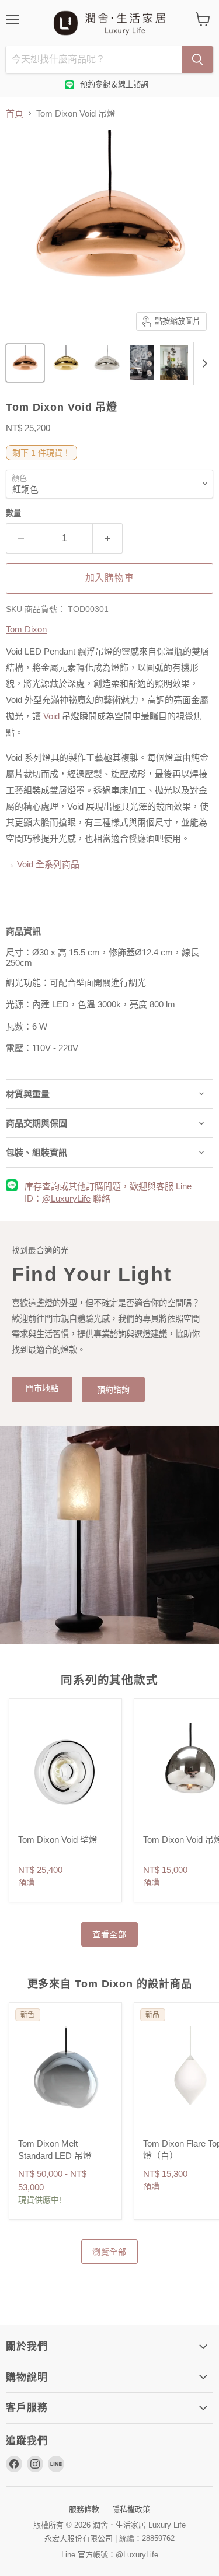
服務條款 (84, 2509)
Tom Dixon (26, 629)
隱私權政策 (131, 2509)
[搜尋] (197, 60)
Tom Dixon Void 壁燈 (58, 1840)
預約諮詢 (113, 1389)
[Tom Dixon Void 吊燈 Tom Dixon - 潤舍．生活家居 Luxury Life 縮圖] (174, 363)
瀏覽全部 (109, 2252)
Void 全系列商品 (43, 864)
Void (51, 716)
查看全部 (109, 1934)
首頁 (15, 113)
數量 (13, 513)
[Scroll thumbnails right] (203, 363)
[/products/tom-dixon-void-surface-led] (65, 1772)
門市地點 (42, 1388)
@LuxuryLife (66, 1198)
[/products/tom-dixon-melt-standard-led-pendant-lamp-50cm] (65, 2076)
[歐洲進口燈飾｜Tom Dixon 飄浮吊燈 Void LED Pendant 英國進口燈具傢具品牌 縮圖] (25, 363)
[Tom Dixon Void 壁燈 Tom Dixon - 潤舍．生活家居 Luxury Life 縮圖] (142, 363)
